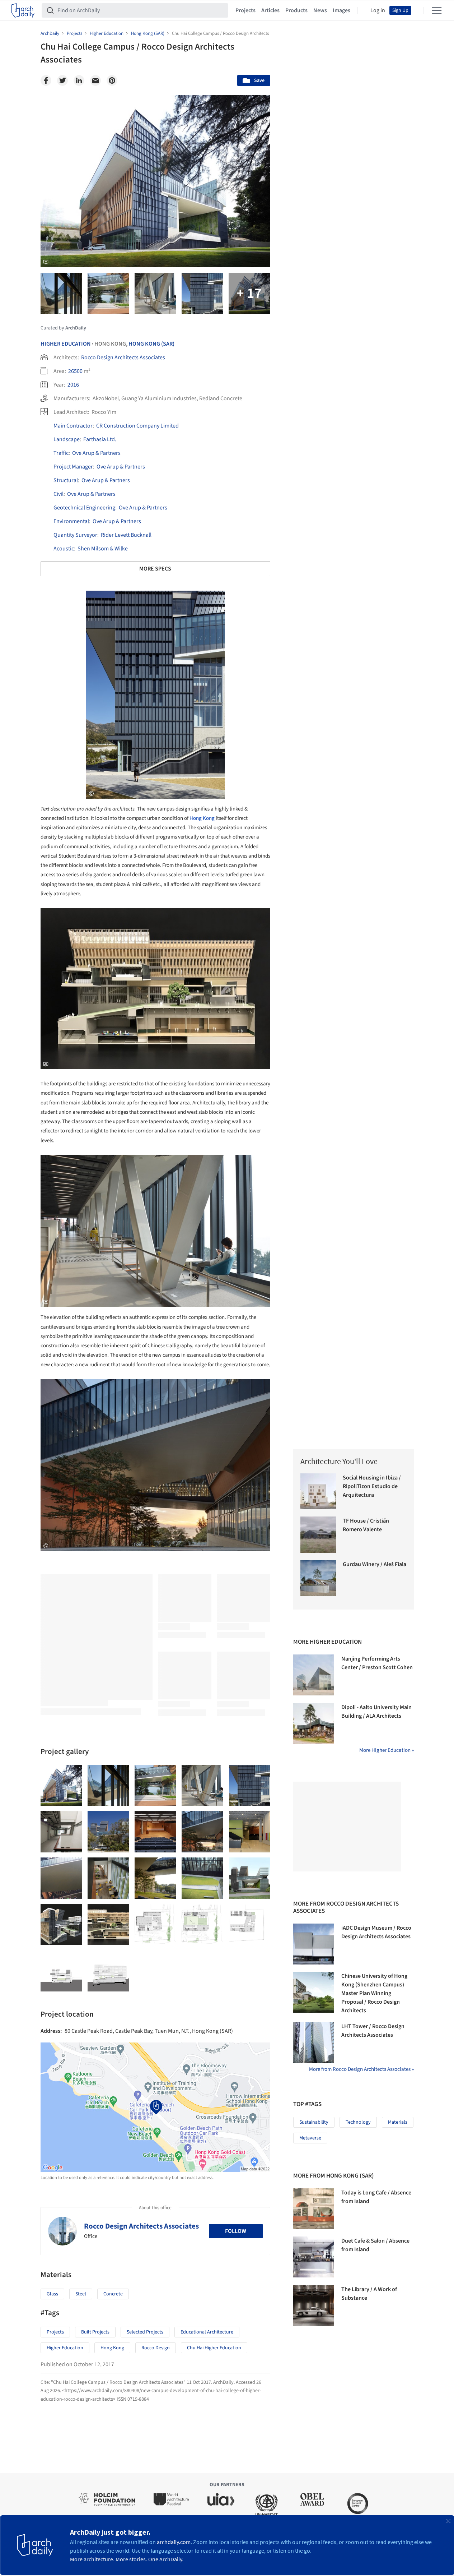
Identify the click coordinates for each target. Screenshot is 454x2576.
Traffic (61, 453)
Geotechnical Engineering (84, 508)
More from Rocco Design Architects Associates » (361, 2069)
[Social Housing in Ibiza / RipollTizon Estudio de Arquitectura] (319, 1492)
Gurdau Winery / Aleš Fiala (375, 1564)
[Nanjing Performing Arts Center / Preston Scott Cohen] (314, 1675)
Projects (245, 10)
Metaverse (310, 2138)
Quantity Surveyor (75, 535)
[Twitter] (62, 80)
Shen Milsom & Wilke (103, 549)
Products (296, 10)
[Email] (95, 80)
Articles (270, 10)
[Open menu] (437, 10)
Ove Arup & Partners (96, 453)
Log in (378, 10)
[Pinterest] (112, 80)
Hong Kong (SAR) (151, 344)
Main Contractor (73, 426)
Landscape (67, 439)
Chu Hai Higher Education (214, 2348)
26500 (75, 371)
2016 (73, 385)
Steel (81, 2294)
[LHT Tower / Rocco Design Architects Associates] (314, 2042)
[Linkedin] (79, 80)
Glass (52, 2294)
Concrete (113, 2294)
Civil (58, 494)
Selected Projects (145, 2332)
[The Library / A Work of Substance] (314, 2305)
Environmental (71, 521)
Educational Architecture (207, 2332)
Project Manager (73, 467)
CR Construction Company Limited (137, 426)
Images (341, 10)
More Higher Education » (387, 1750)
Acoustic (64, 549)
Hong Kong (202, 818)
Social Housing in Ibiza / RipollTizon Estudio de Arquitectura (372, 1486)
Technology (358, 2122)
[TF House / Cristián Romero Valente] (319, 1535)
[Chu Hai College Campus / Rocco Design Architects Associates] (61, 1786)
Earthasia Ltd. (100, 439)
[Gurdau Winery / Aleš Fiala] (319, 1578)
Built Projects (95, 2332)
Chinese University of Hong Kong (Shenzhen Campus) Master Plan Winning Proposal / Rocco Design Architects (374, 1993)
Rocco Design (156, 2348)
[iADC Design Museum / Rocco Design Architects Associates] (314, 1944)
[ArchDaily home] (23, 10)
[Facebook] (46, 80)
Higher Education (66, 344)
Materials (398, 2122)
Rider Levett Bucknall (126, 535)
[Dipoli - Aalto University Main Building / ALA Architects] (314, 1723)
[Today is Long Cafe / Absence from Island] (314, 2209)
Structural (66, 480)
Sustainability (314, 2122)
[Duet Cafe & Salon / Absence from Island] (314, 2257)
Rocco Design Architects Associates (123, 357)
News (320, 10)
